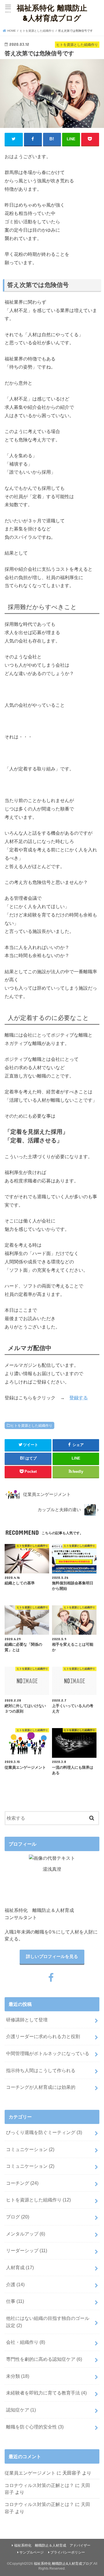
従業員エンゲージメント (30, 2473)
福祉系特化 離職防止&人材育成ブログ (52, 13)
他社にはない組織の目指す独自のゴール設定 (48, 2322)
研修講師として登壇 (27, 2020)
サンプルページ (31, 2552)
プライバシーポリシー (68, 2552)
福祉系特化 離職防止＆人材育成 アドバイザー (52, 2545)
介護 (15, 2284)
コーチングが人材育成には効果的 (41, 2087)
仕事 (15, 2301)
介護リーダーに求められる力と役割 (43, 2036)
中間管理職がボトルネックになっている (48, 2053)
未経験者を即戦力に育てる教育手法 (46, 2393)
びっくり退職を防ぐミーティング (44, 2132)
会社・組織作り (26, 2342)
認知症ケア (21, 2410)
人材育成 (20, 2267)
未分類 (18, 2376)
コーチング (22, 2183)
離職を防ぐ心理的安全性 (35, 2427)
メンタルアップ (26, 2234)
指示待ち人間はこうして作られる (41, 2070)
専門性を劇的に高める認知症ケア (44, 2359)
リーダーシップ (27, 2250)
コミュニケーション (30, 2149)
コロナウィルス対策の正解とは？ (39, 2485)
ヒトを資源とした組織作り (31, 1426)
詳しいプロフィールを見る (52, 1957)
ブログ (18, 2217)
